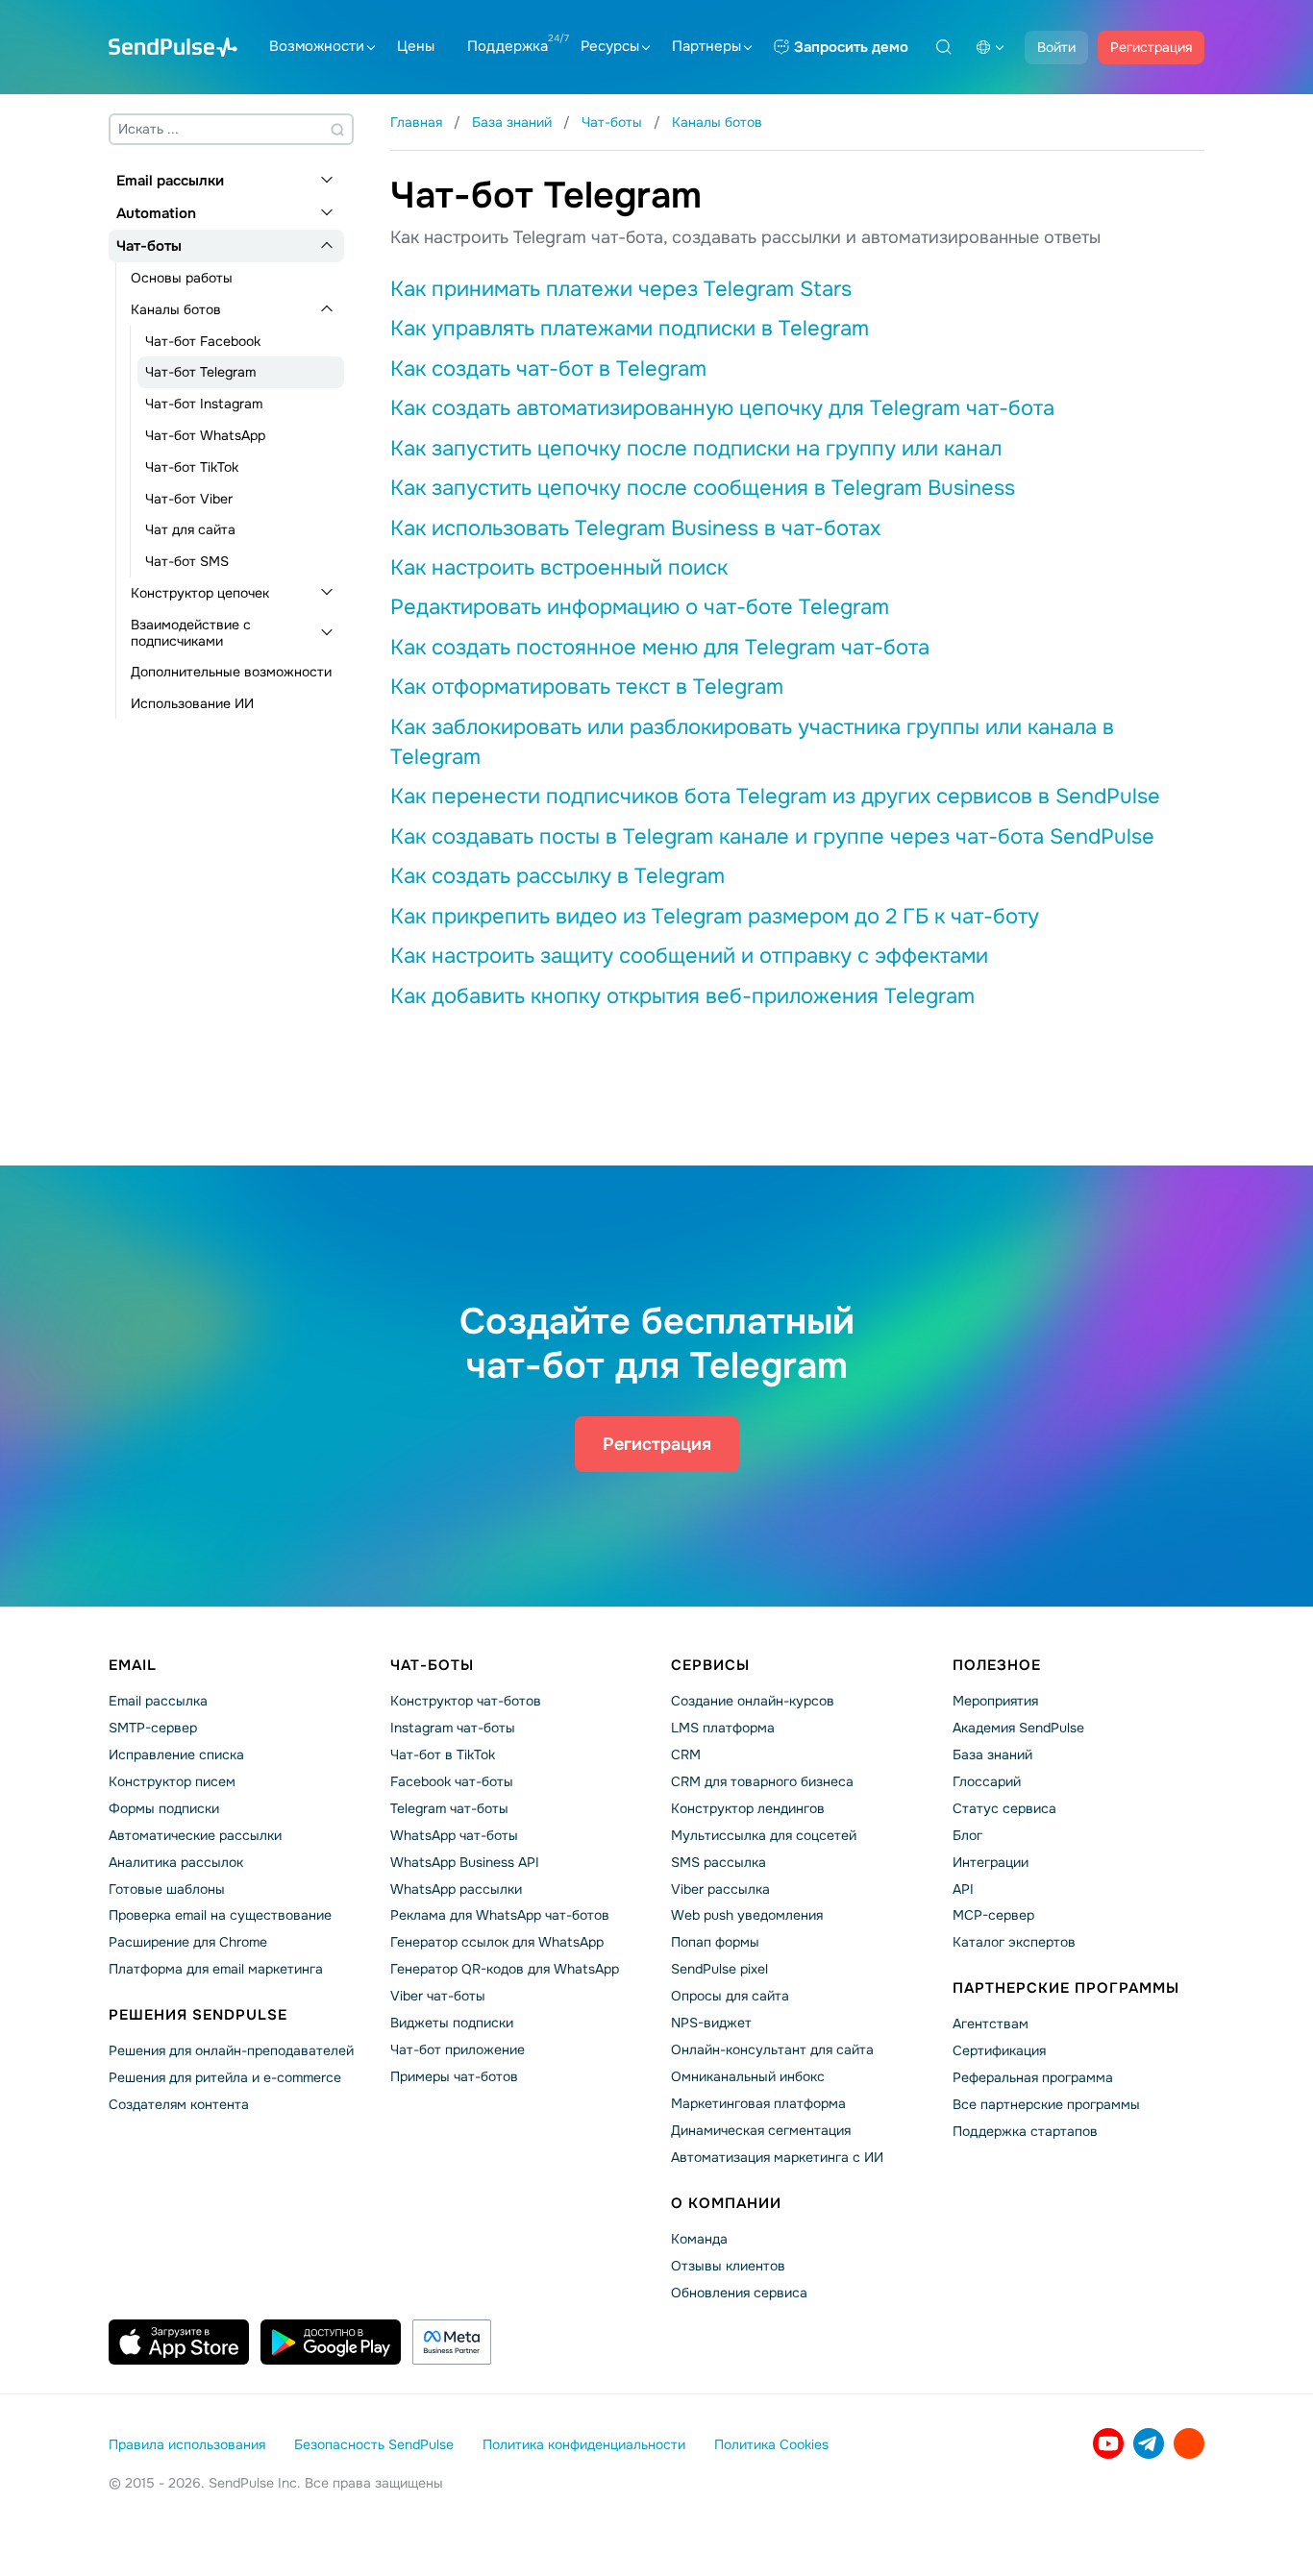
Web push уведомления (747, 1915)
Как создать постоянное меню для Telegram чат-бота (660, 648)
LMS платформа (723, 1728)
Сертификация (999, 2050)
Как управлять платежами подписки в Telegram (630, 329)
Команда (699, 2239)
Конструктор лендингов (748, 1808)
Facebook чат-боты (452, 1781)
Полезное (997, 1665)
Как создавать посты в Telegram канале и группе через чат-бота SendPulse (772, 837)
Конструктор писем (172, 1781)
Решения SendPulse (198, 2015)
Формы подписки (164, 1808)
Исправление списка (176, 1754)
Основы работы (182, 278)
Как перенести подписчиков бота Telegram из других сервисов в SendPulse (775, 797)
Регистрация (1151, 47)
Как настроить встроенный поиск (559, 568)
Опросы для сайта (730, 1996)
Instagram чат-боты (453, 1728)
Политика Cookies (771, 2444)
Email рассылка (158, 1701)
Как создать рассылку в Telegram (557, 876)
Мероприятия (995, 1701)
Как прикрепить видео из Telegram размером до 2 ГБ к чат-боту (715, 917)
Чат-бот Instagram (204, 404)
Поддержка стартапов (1025, 2131)
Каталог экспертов (1014, 1942)
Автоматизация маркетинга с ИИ (777, 2157)
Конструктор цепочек (200, 593)
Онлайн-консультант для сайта (772, 2049)
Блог (967, 1835)
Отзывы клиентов (728, 2266)
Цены (416, 46)
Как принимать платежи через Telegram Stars (621, 289)
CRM (686, 1754)
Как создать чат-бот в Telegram (548, 369)
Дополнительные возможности (231, 672)
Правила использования (187, 2444)
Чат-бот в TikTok (443, 1754)
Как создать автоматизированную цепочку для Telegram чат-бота (722, 408)
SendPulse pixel (719, 1969)
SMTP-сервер (153, 1728)
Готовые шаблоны (167, 1889)
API (963, 1889)
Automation (156, 213)
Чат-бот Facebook (203, 341)
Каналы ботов (176, 309)
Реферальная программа (1033, 2077)
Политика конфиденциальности (584, 2444)
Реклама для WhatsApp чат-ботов (500, 1915)
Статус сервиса (1004, 1808)
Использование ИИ (192, 703)
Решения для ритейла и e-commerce (225, 2077)
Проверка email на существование (220, 1915)
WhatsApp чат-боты (454, 1835)
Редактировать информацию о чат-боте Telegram (640, 607)
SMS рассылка (718, 1862)
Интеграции (991, 1862)
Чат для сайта (190, 529)
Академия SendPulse (1018, 1728)
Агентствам (991, 2024)
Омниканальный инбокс (748, 2076)
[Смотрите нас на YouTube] (1108, 2443)
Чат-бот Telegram (200, 372)
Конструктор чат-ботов (466, 1701)
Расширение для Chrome (188, 1942)
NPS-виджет (711, 2023)
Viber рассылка (720, 1889)
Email (133, 1665)
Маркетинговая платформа (758, 2103)
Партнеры (706, 46)
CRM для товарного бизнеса (762, 1781)
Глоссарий (987, 1781)
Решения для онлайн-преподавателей (231, 2050)
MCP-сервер (993, 1915)
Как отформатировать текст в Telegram (587, 687)
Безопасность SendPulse (374, 2444)
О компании (726, 2203)
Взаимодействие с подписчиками (191, 633)
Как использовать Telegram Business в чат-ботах (635, 528)
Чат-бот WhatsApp (205, 435)
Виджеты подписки (452, 2023)
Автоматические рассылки (195, 1835)
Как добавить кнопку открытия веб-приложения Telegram (682, 996)
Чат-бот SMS (187, 561)
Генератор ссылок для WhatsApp (497, 1942)
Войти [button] (1056, 47)
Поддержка (508, 46)
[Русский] (990, 47)
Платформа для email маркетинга (216, 1969)
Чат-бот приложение (458, 2049)
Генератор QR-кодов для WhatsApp (505, 1969)
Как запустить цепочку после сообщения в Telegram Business (703, 488)
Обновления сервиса (739, 2293)
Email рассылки (170, 181)
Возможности (317, 46)
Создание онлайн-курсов (753, 1701)
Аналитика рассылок (176, 1862)
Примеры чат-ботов (454, 2076)
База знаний (992, 1754)
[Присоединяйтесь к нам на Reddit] (1189, 2443)
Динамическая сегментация (761, 2130)
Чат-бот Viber (189, 499)
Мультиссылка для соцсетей (764, 1835)
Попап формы (715, 1942)
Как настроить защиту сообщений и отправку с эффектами (689, 956)
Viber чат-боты (438, 1996)
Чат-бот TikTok (192, 467)
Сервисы (710, 1665)
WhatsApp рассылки (456, 1889)
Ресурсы (610, 46)
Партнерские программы (1066, 1988)
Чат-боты (149, 246)
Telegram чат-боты (449, 1808)
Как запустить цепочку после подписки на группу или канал (696, 449)
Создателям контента (179, 2104)
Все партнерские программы (1046, 2104)
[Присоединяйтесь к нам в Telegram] (1149, 2443)
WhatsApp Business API (465, 1862)
